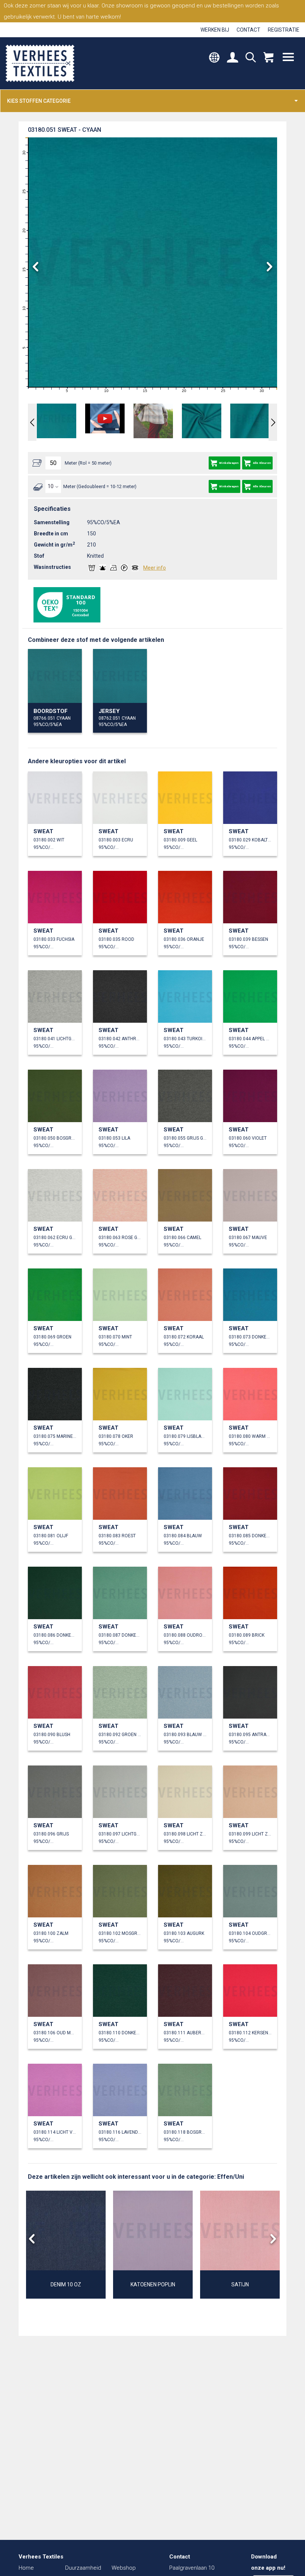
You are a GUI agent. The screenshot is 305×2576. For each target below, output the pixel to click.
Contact (248, 30)
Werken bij (215, 30)
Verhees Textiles (40, 63)
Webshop (124, 2568)
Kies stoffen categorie (39, 101)
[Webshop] (268, 58)
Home (26, 2568)
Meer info (155, 568)
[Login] (232, 58)
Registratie (284, 30)
